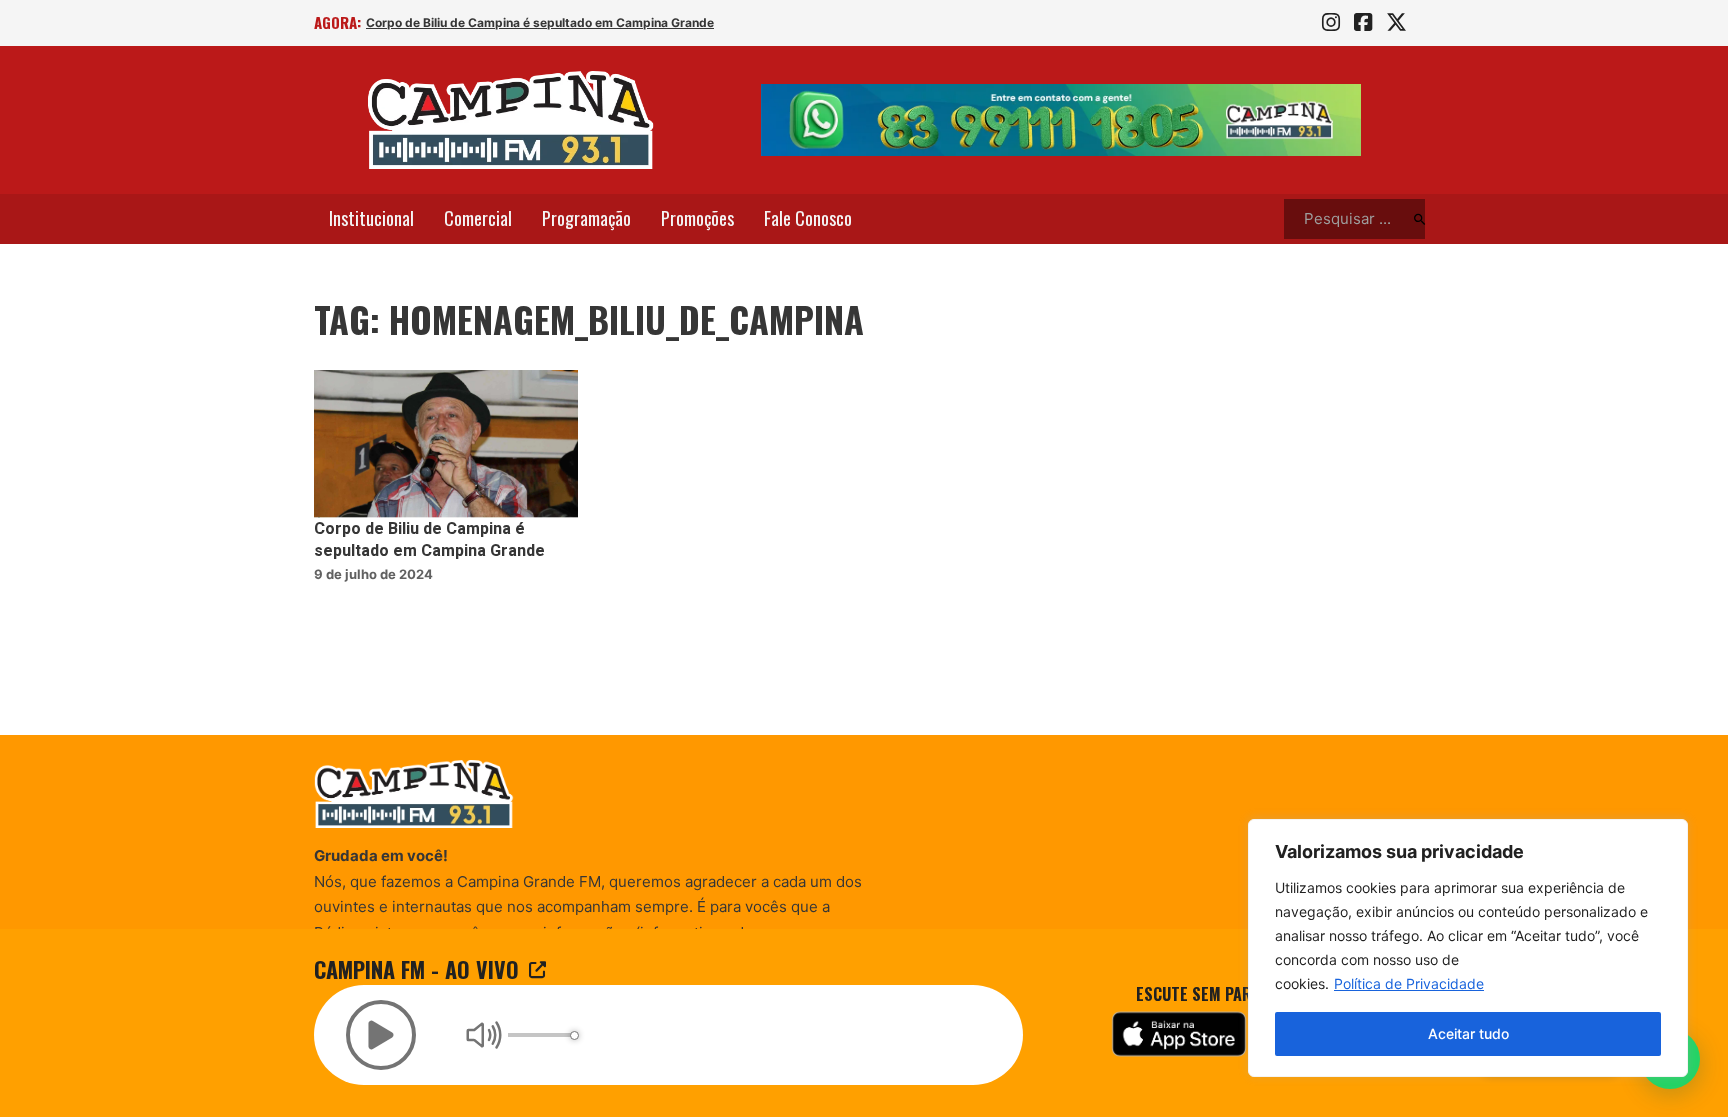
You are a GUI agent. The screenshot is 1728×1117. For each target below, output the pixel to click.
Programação (586, 218)
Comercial (478, 218)
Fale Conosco (808, 218)
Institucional (371, 218)
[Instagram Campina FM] (1331, 23)
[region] (1468, 948)
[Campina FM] (511, 120)
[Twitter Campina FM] (1396, 23)
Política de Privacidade (1409, 983)
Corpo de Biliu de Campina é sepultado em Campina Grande (540, 22)
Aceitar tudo (1468, 1033)
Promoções (697, 218)
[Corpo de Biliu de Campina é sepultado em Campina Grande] (446, 444)
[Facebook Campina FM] (1363, 23)
